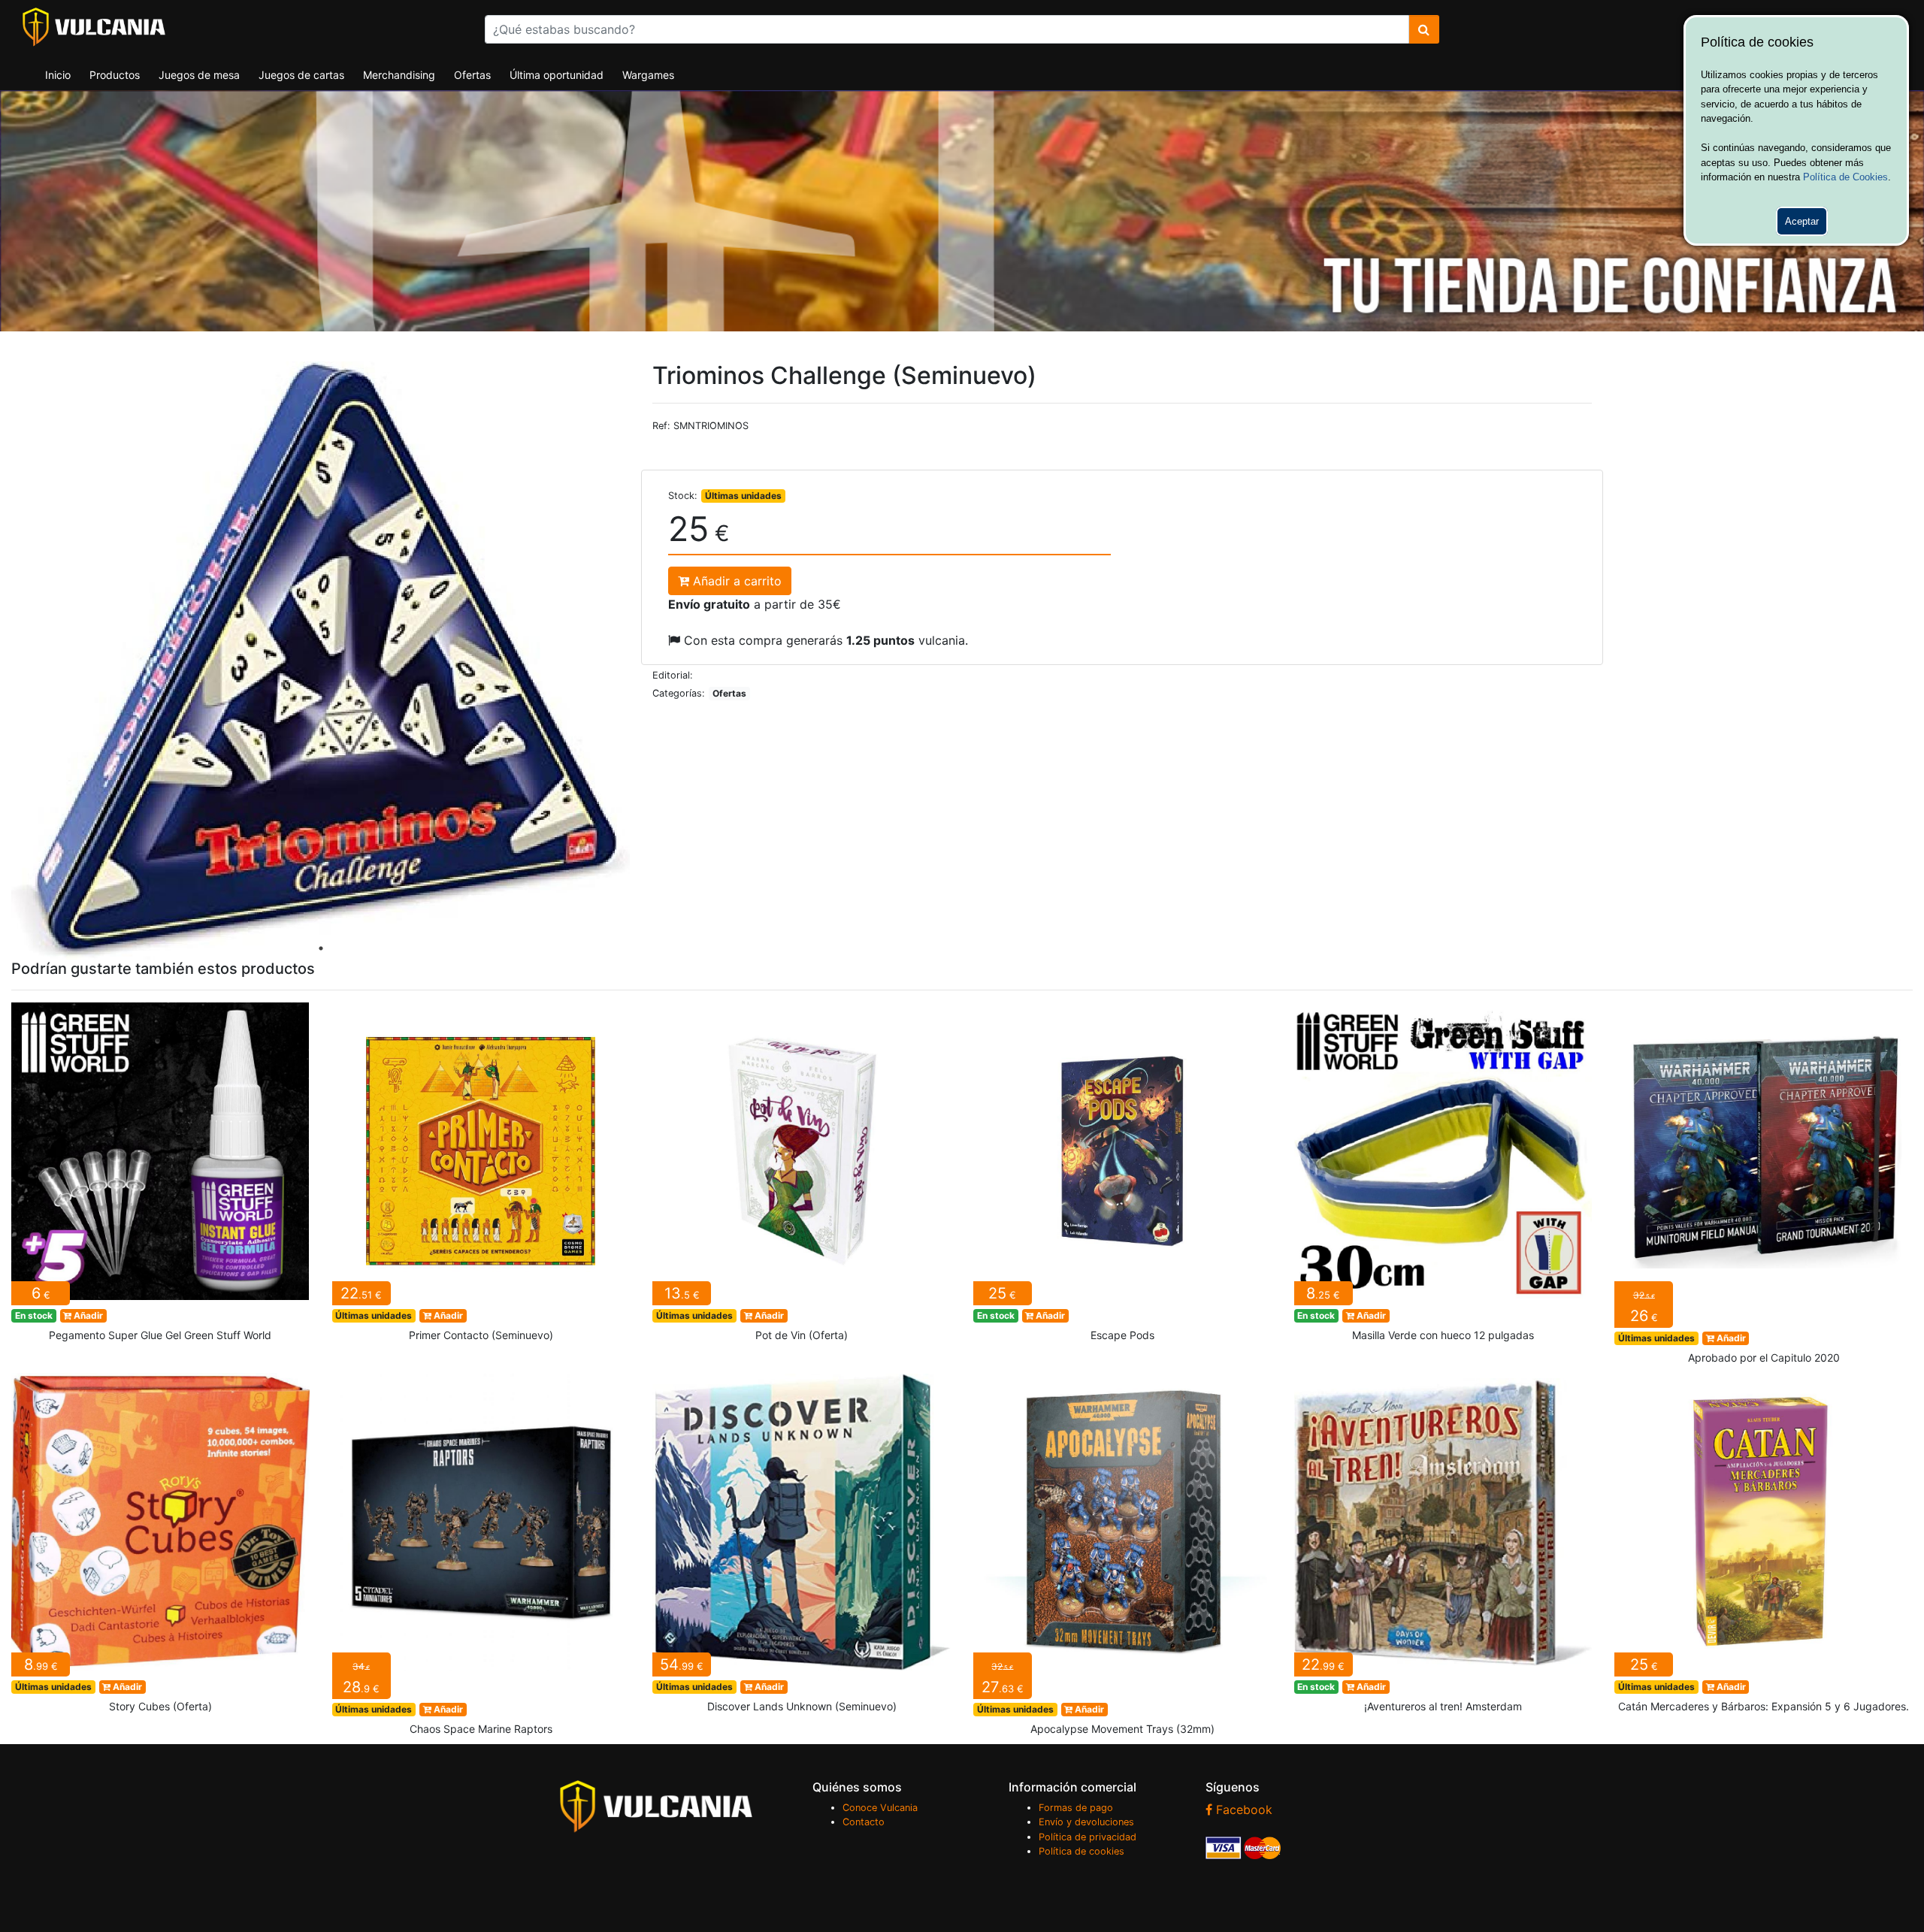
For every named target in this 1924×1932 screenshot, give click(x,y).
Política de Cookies (1845, 177)
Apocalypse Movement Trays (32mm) (1122, 1559)
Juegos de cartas (301, 75)
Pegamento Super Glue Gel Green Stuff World (160, 1177)
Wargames (648, 75)
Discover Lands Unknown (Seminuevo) (802, 1547)
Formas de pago (1076, 1808)
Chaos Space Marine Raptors (481, 1559)
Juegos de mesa (199, 75)
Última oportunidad (557, 75)
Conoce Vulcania (880, 1808)
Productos (115, 75)
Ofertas (472, 75)
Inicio (58, 75)
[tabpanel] (321, 661)
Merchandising (399, 75)
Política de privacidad (1088, 1837)
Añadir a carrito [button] (735, 581)
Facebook (1242, 1810)
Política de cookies (1081, 1851)
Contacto (864, 1822)
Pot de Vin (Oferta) (802, 1177)
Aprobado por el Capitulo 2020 (1764, 1188)
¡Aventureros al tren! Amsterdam (1443, 1547)
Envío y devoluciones (1086, 1822)
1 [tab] (321, 948)
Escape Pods (1122, 1177)
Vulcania (94, 27)
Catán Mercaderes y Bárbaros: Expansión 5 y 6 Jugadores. (1764, 1547)
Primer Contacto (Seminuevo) (481, 1177)
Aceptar (1802, 221)
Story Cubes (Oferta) (160, 1547)
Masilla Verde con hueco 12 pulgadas (1443, 1177)
